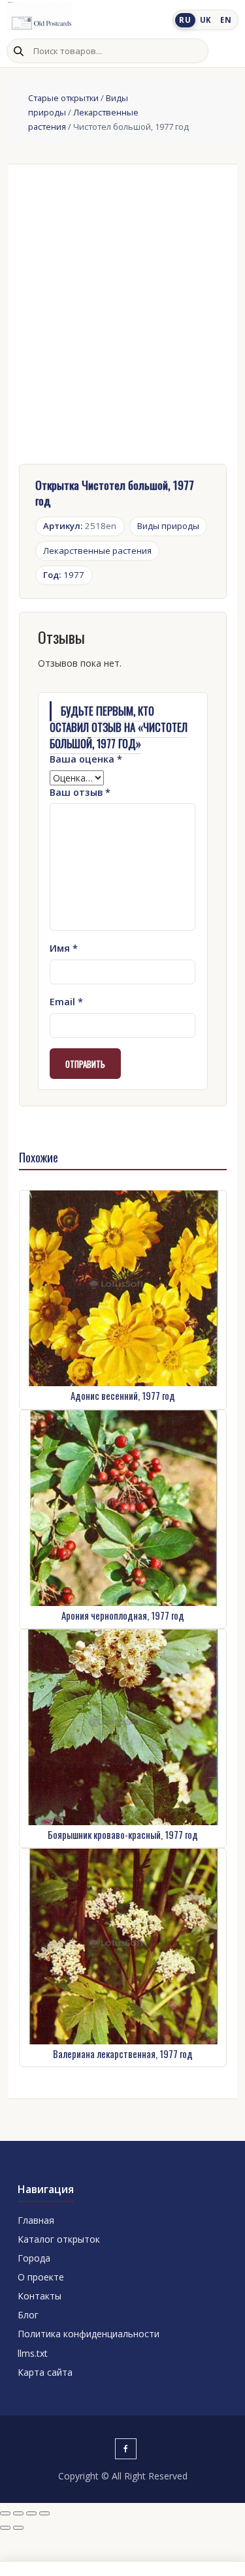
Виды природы (168, 526)
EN (226, 20)
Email (66, 1002)
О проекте (41, 2277)
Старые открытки (63, 98)
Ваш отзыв (80, 792)
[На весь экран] (18, 2513)
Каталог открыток (59, 2239)
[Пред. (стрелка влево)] (5, 2528)
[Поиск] (18, 51)
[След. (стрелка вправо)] (18, 2528)
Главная (36, 2220)
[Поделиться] (31, 2513)
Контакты (40, 2296)
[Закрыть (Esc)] (44, 2513)
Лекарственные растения (97, 551)
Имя (64, 948)
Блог (28, 2315)
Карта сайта (45, 2372)
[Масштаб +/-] (5, 2513)
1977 (64, 575)
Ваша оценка (86, 759)
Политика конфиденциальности (89, 2334)
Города (34, 2258)
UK (206, 20)
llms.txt (33, 2353)
